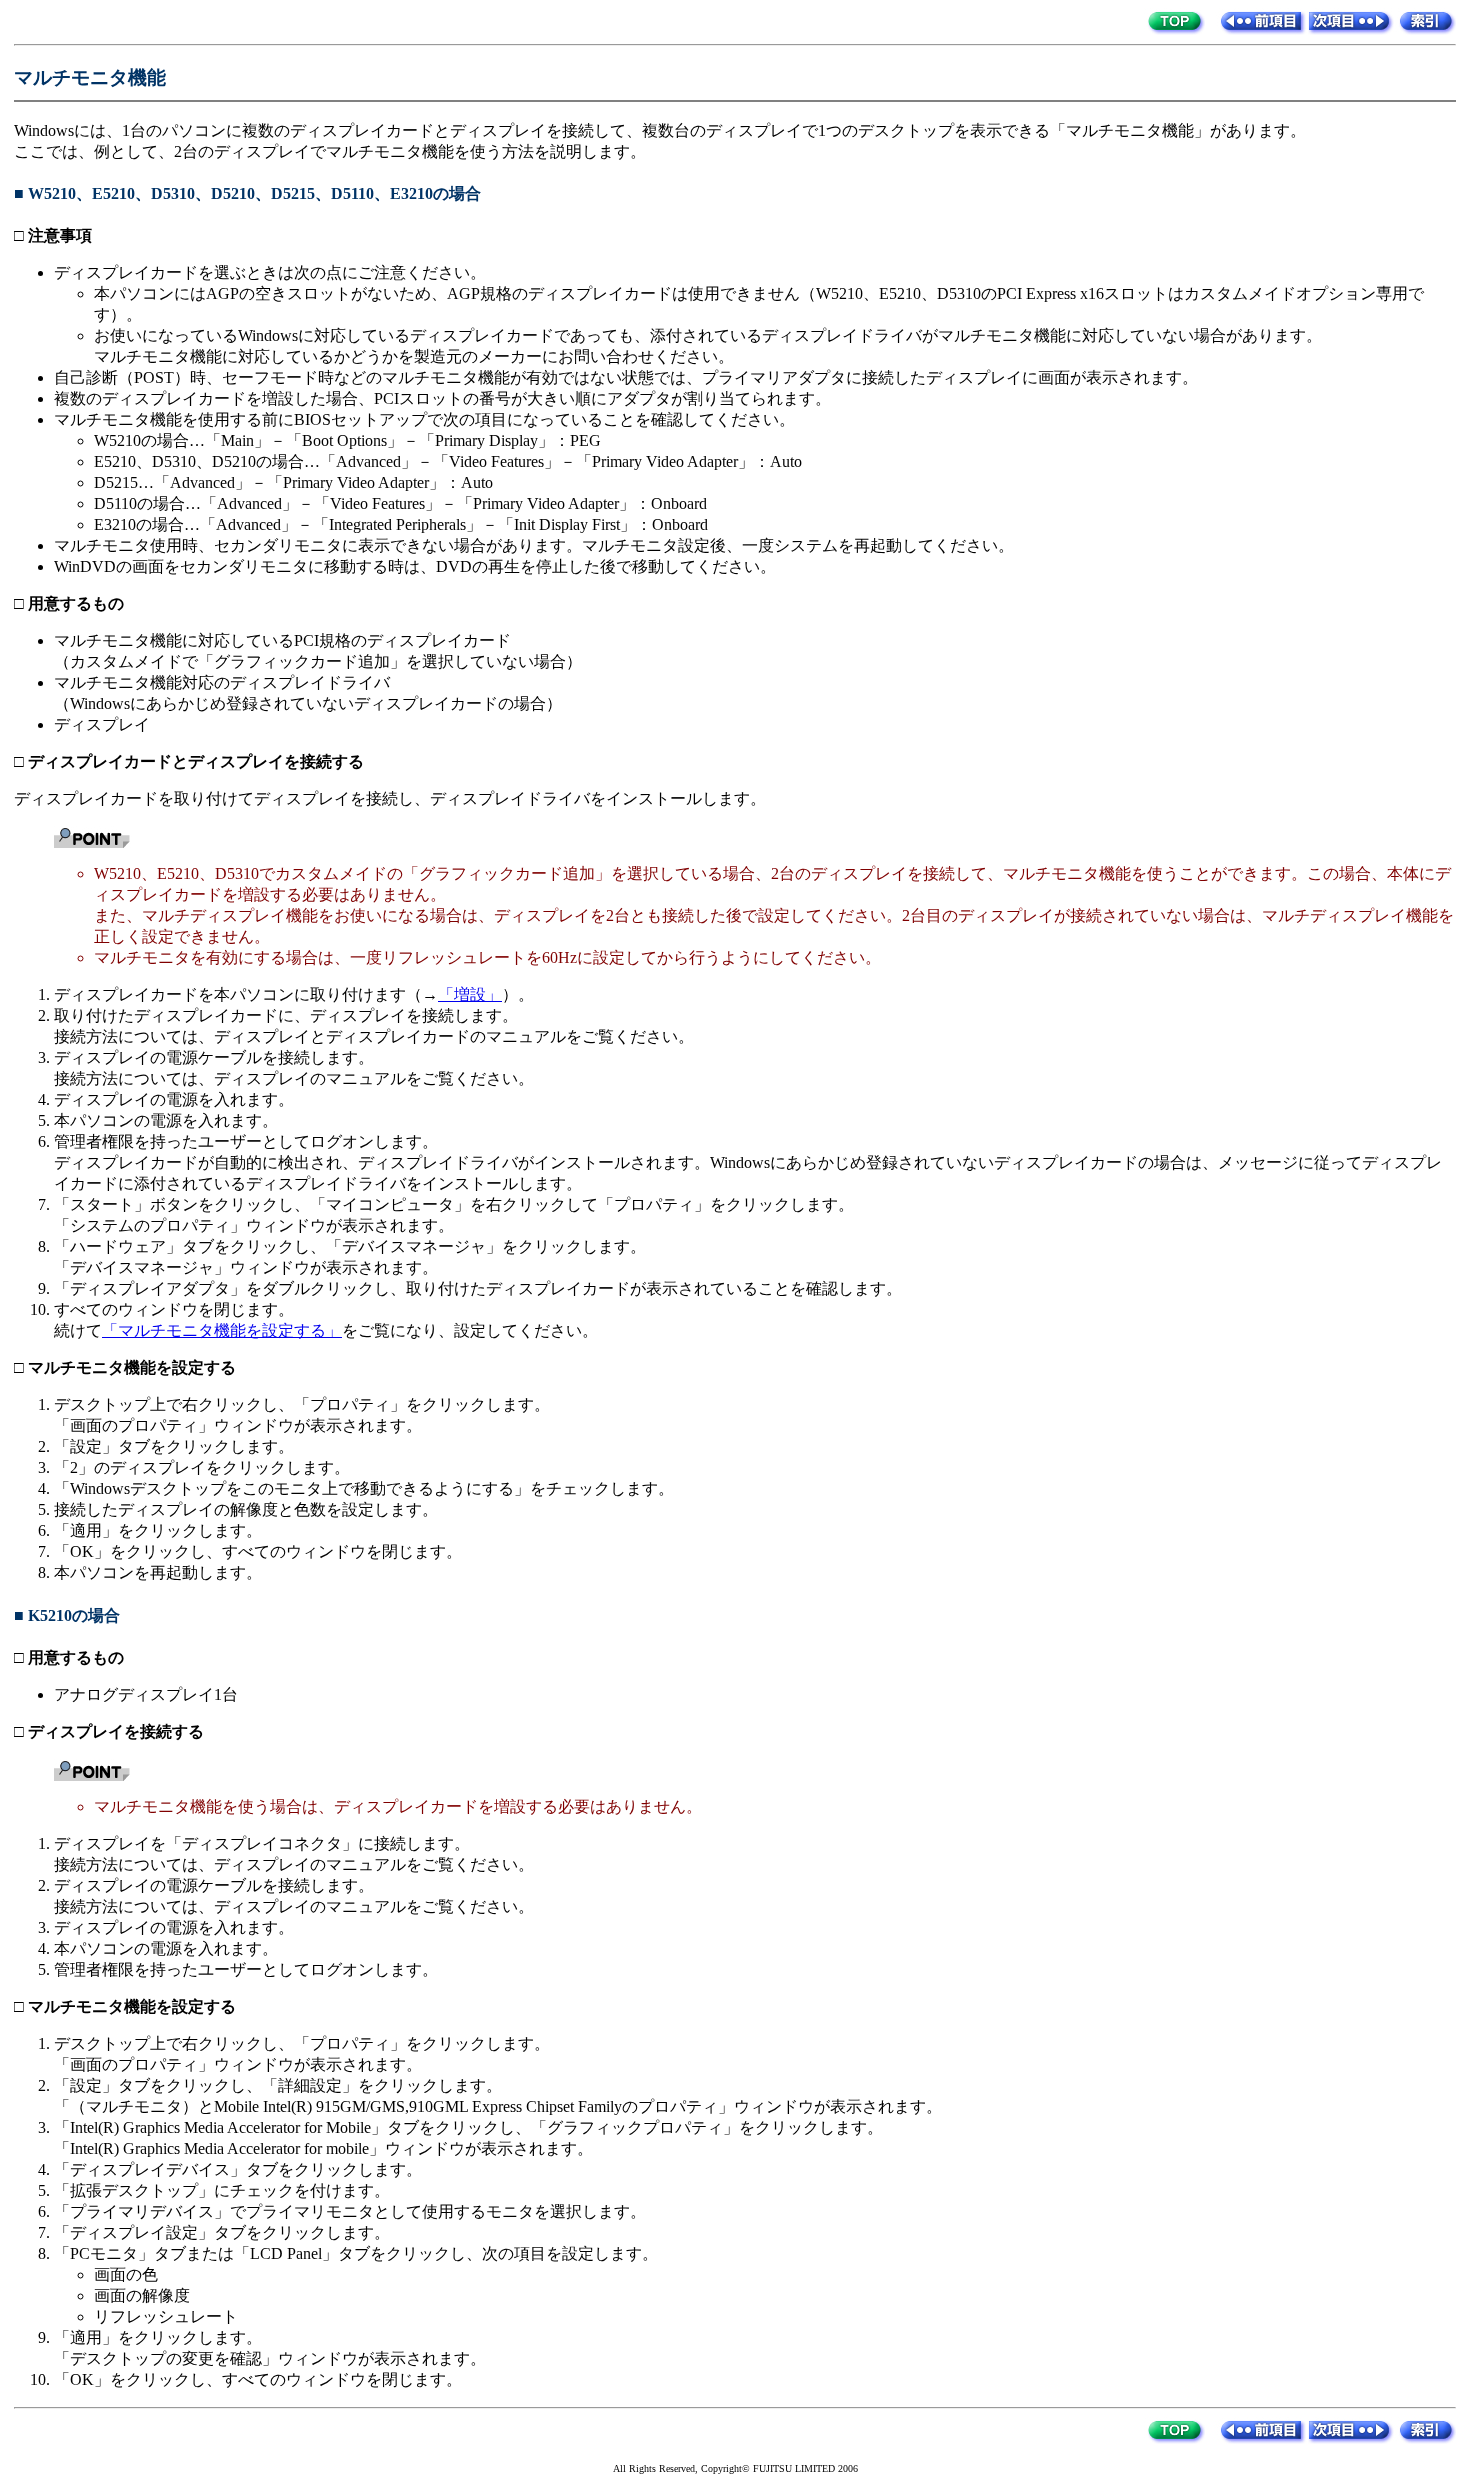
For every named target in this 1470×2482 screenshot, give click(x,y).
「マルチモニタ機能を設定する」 (222, 1330)
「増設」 (470, 994)
